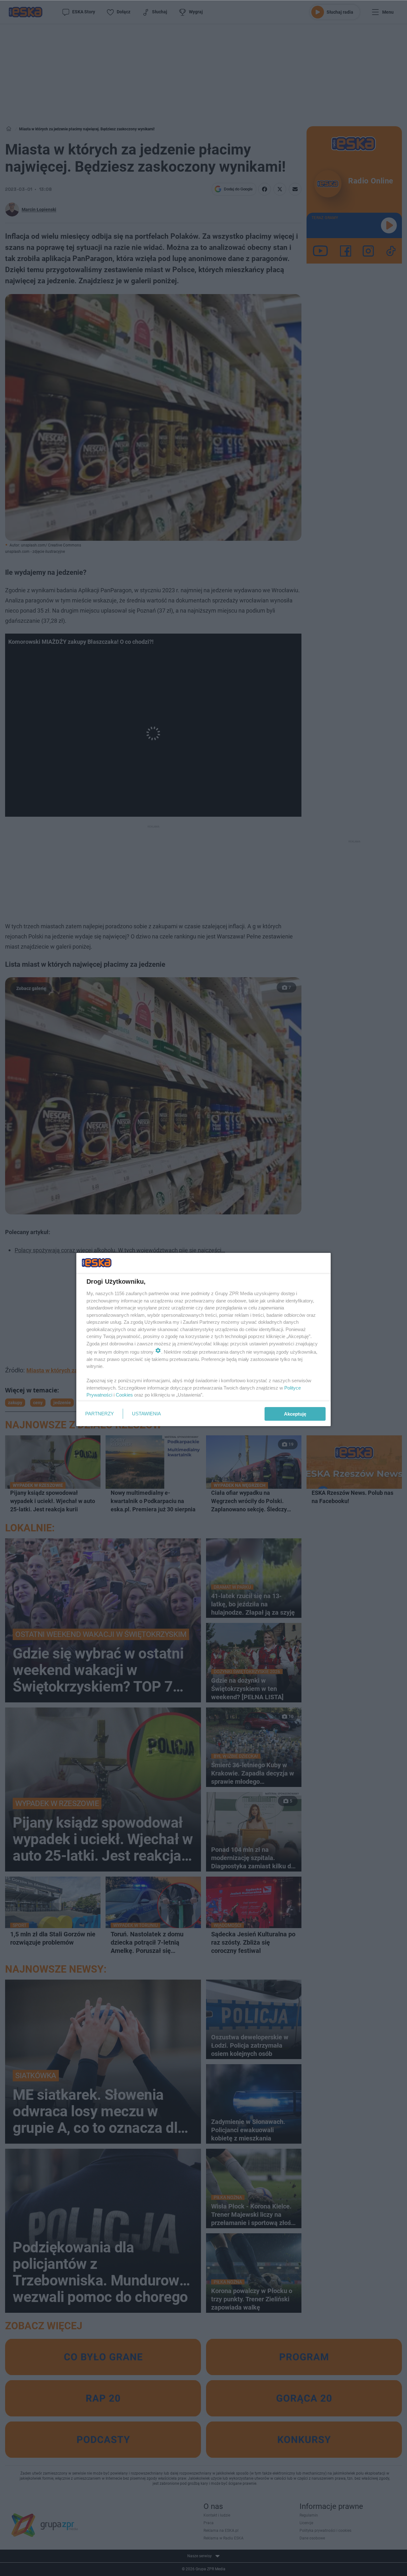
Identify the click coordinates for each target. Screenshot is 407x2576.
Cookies (124, 1395)
